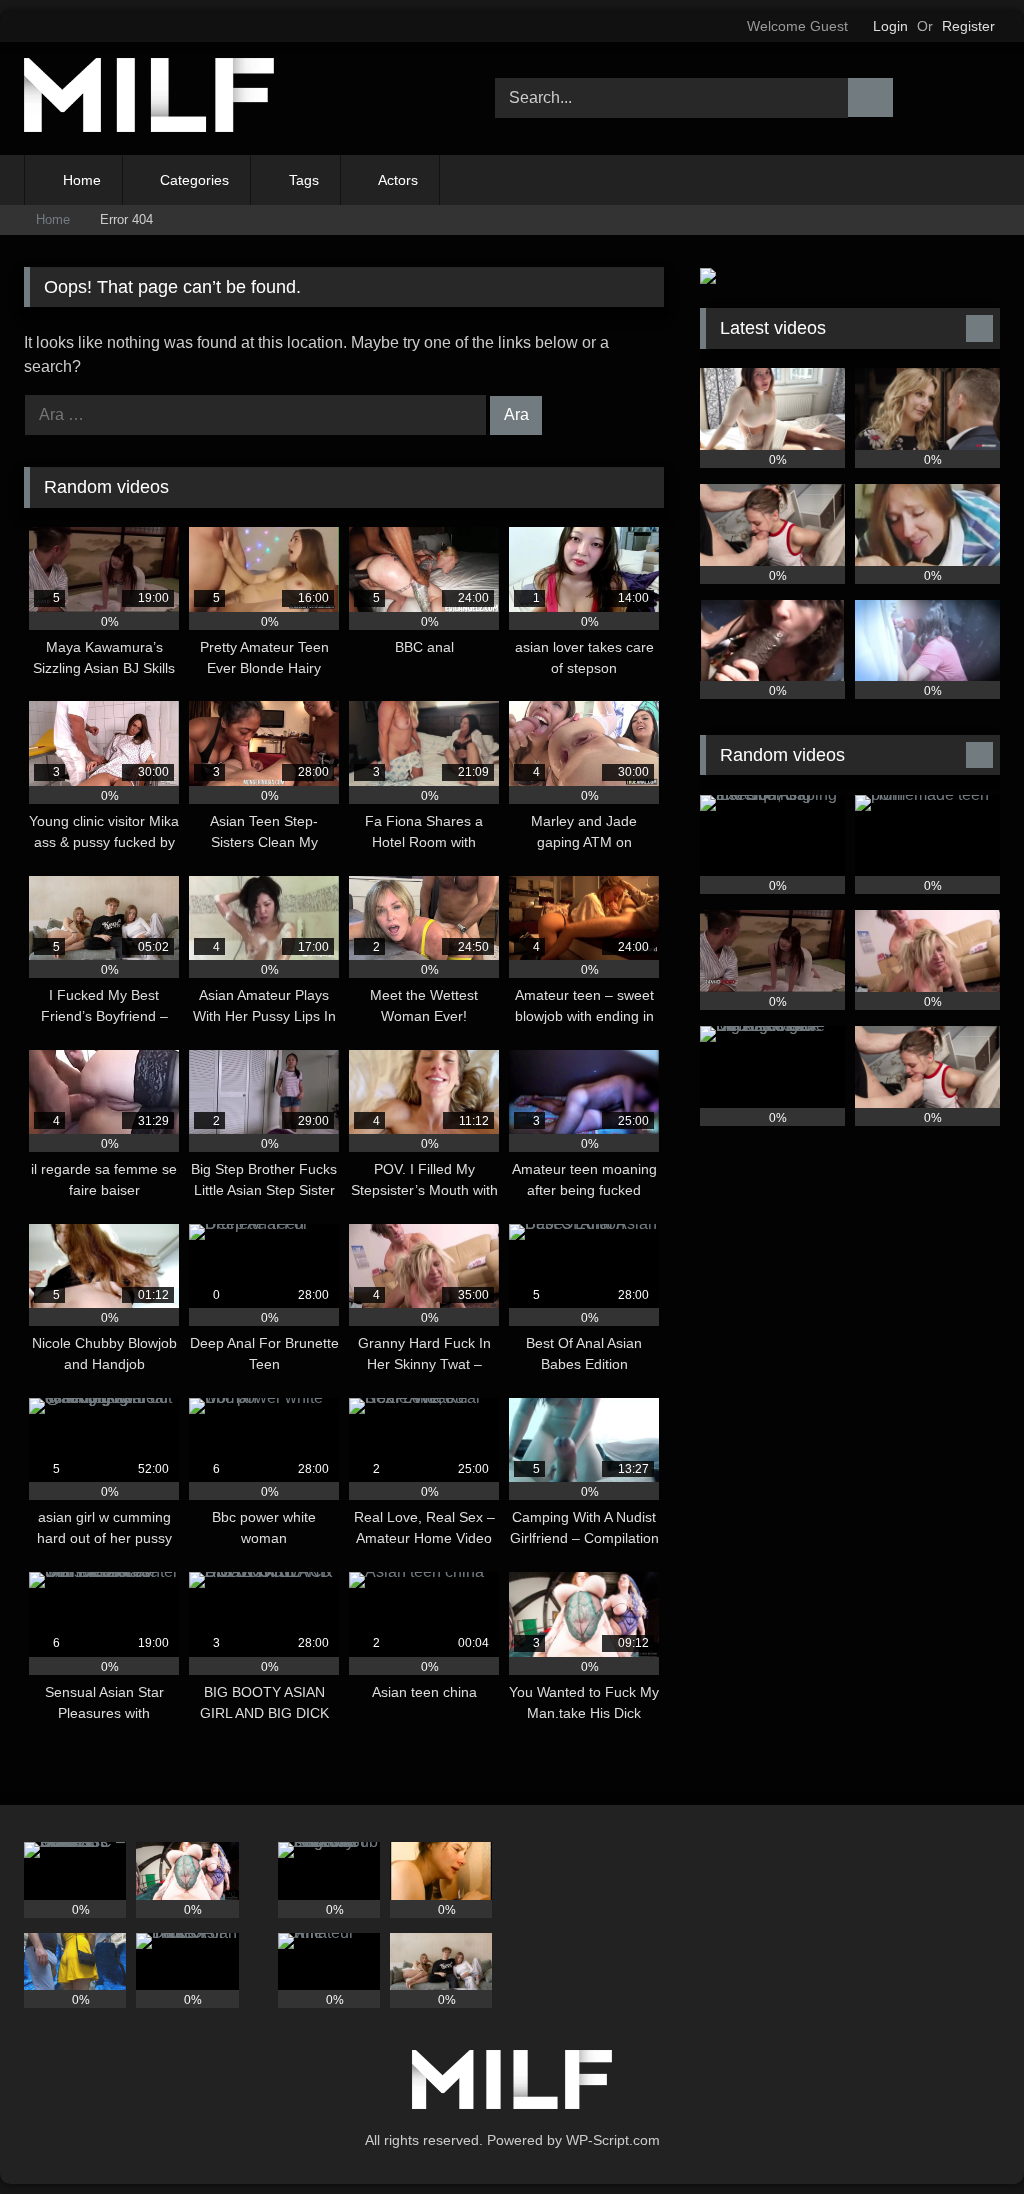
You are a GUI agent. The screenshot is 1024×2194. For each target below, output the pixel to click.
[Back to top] (964, 2134)
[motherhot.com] (228, 98)
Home (82, 180)
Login (890, 26)
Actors (398, 180)
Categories (194, 180)
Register (968, 26)
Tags (304, 180)
